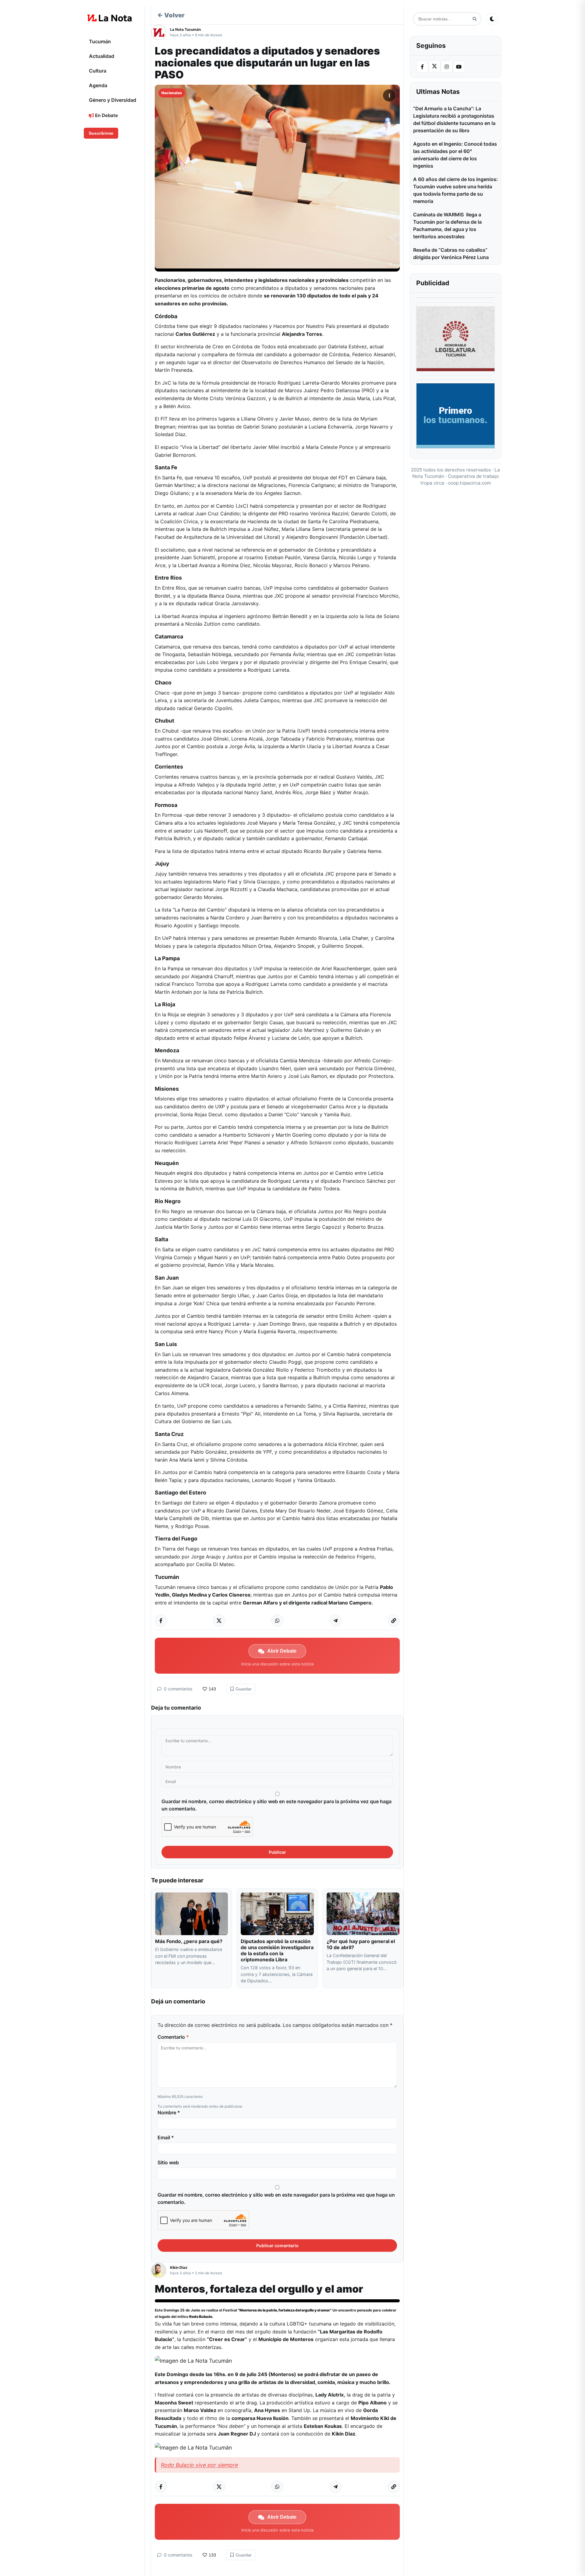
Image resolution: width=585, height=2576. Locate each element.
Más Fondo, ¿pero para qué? (189, 1941)
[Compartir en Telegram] (335, 1621)
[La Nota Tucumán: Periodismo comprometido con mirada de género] (110, 18)
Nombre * (169, 2112)
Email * (166, 2137)
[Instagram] (447, 67)
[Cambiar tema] (492, 19)
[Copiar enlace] (394, 1621)
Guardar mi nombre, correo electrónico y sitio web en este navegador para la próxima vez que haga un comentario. (277, 1805)
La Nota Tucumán (185, 29)
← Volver (171, 15)
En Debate (106, 115)
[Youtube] (459, 67)
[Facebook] (422, 67)
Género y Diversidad (113, 100)
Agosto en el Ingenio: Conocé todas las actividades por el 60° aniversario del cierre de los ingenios (455, 155)
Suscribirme (101, 133)
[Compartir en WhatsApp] (277, 1621)
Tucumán (100, 41)
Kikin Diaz (179, 2267)
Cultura (98, 71)
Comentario (173, 2037)
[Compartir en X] (219, 1621)
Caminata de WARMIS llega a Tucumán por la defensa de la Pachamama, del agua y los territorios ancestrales (447, 226)
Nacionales (172, 93)
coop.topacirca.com (469, 483)
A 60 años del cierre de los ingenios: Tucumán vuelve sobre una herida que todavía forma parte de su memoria (456, 190)
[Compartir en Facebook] (161, 1621)
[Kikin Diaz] (161, 2270)
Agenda (98, 85)
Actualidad (102, 56)
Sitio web (168, 2162)
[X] (434, 66)
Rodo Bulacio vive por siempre (199, 2465)
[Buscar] (475, 19)
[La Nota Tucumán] (161, 32)
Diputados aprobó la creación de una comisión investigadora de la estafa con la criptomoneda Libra (277, 1950)
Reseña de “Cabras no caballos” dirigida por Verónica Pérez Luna (451, 254)
